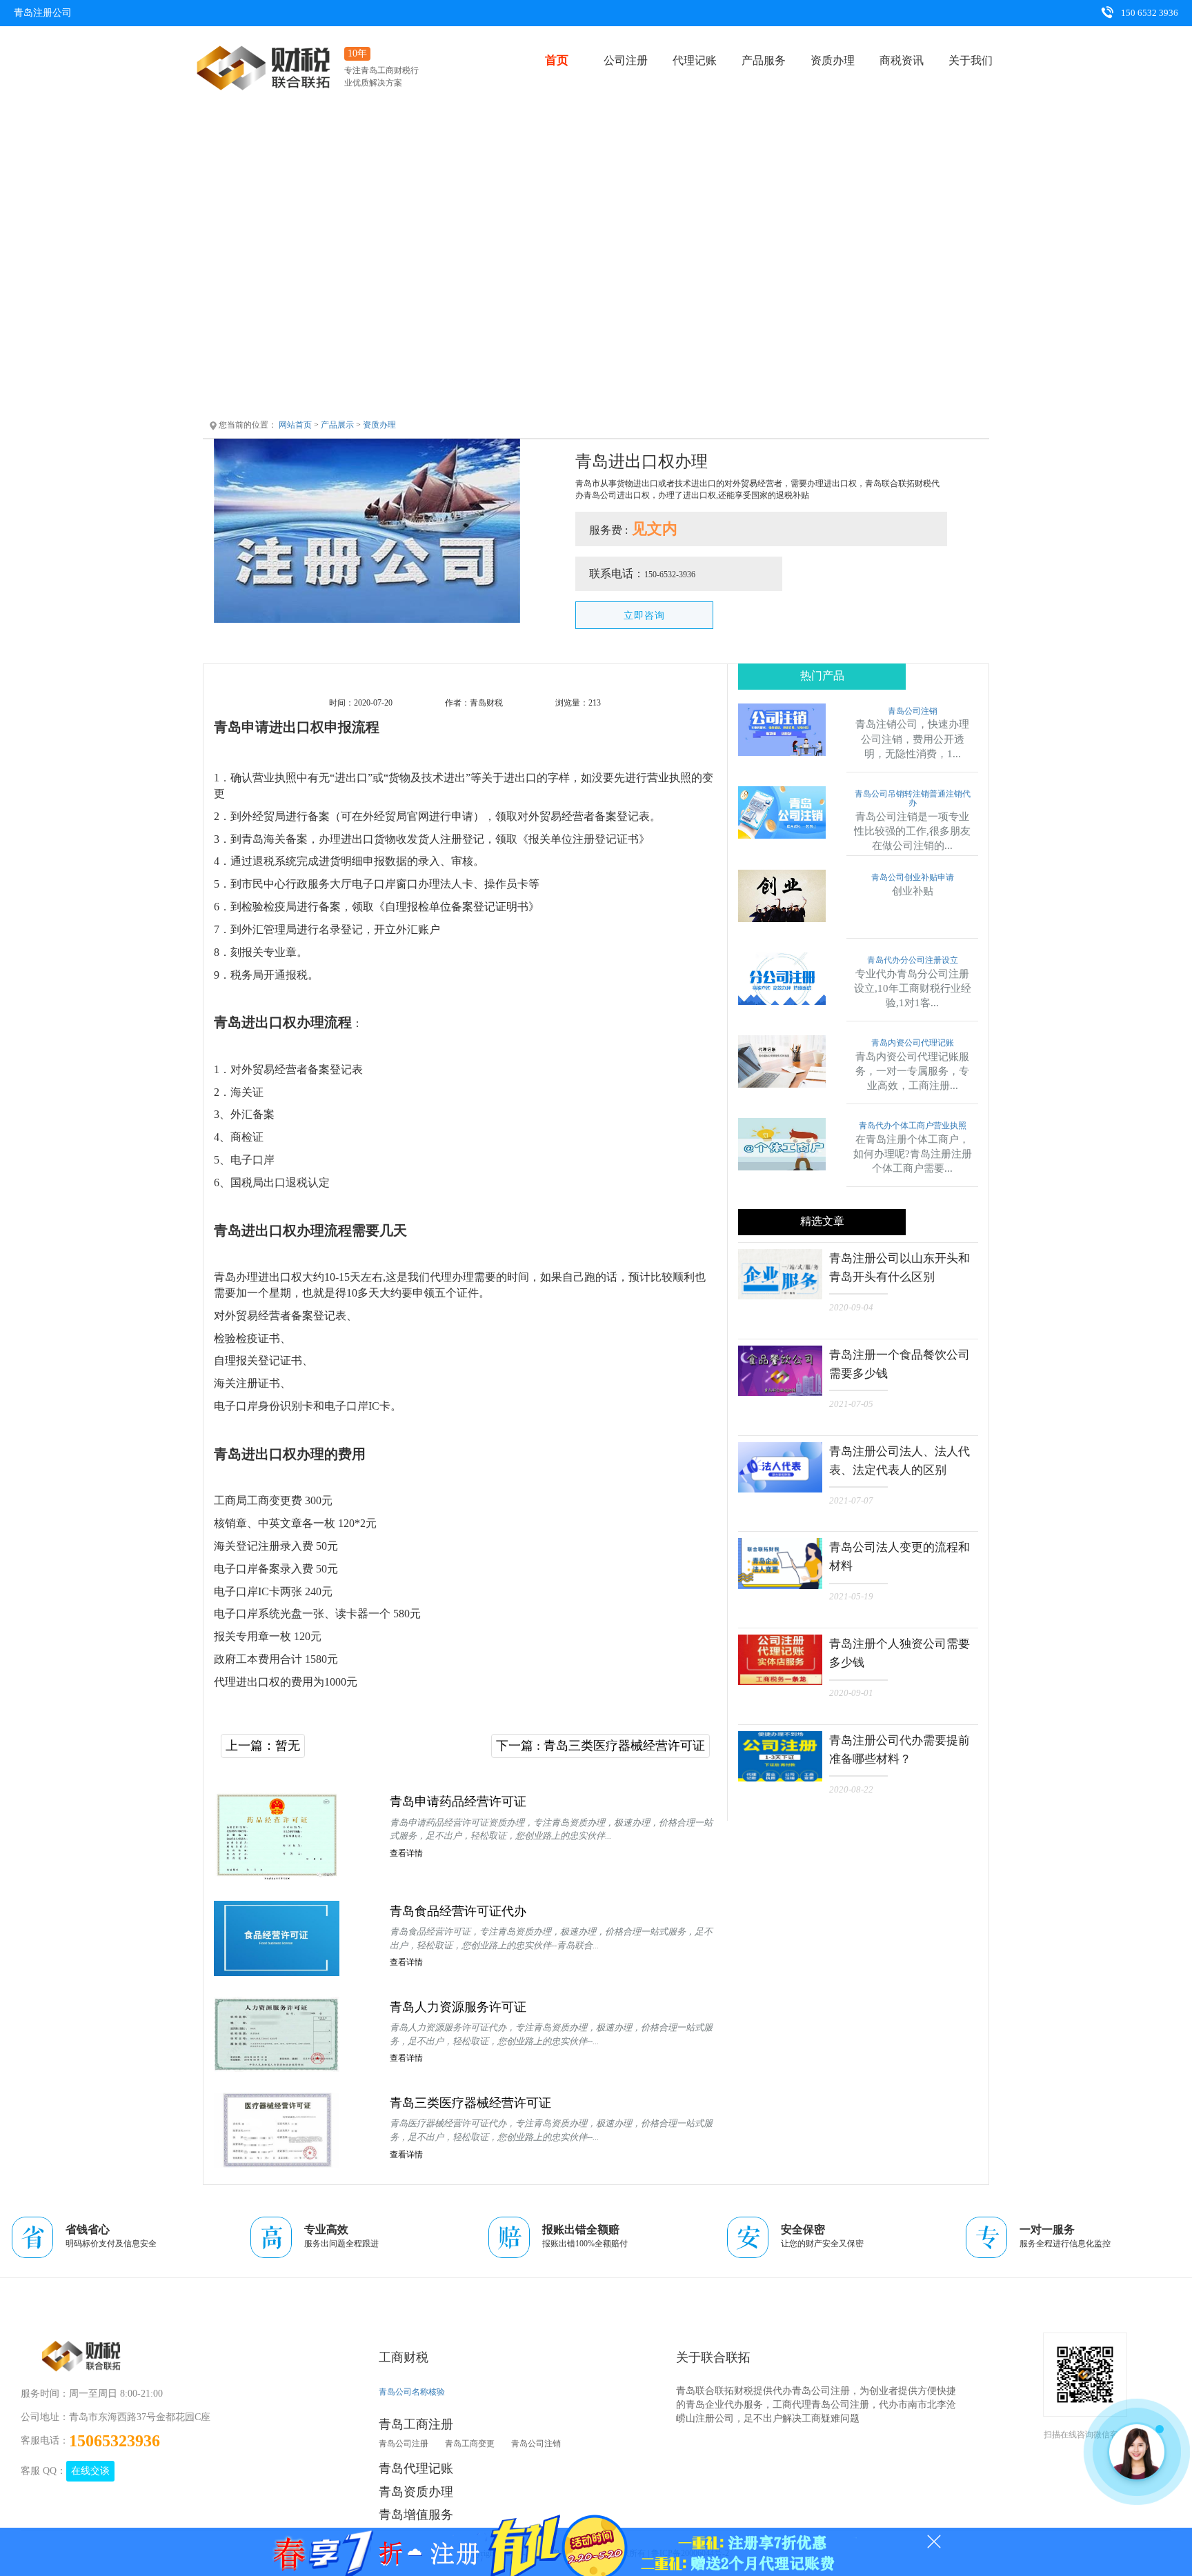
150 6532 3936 (1149, 13)
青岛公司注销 (913, 711)
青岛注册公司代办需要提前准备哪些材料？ (900, 1750)
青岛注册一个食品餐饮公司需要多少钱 (900, 1364)
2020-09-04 (851, 1307)
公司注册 (626, 60)
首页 (557, 60)
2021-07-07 (851, 1500)
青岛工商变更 (470, 2444)
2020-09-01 (851, 1693)
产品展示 (337, 425)
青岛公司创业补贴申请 (913, 878)
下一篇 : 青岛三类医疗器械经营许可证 (600, 1746)
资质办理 (833, 60)
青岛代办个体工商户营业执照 (913, 1126)
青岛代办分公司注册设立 (913, 960)
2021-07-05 (851, 1404)
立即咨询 (644, 616)
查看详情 (406, 1853)
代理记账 (695, 60)
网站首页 (295, 425)
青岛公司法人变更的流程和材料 (900, 1557)
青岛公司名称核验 (412, 2392)
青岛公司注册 (404, 2444)
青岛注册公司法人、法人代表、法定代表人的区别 (900, 1461)
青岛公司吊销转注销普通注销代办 (913, 799)
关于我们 (971, 60)
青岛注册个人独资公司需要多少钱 (900, 1653)
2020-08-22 (851, 1789)
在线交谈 (90, 2471)
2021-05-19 (851, 1596)
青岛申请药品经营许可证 (458, 1801)
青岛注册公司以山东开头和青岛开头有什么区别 (900, 1268)
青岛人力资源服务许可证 (458, 2007)
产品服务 (764, 60)
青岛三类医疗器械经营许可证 (470, 2103)
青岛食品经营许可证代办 (458, 1911)
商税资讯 (902, 60)
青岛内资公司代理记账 (913, 1043)
